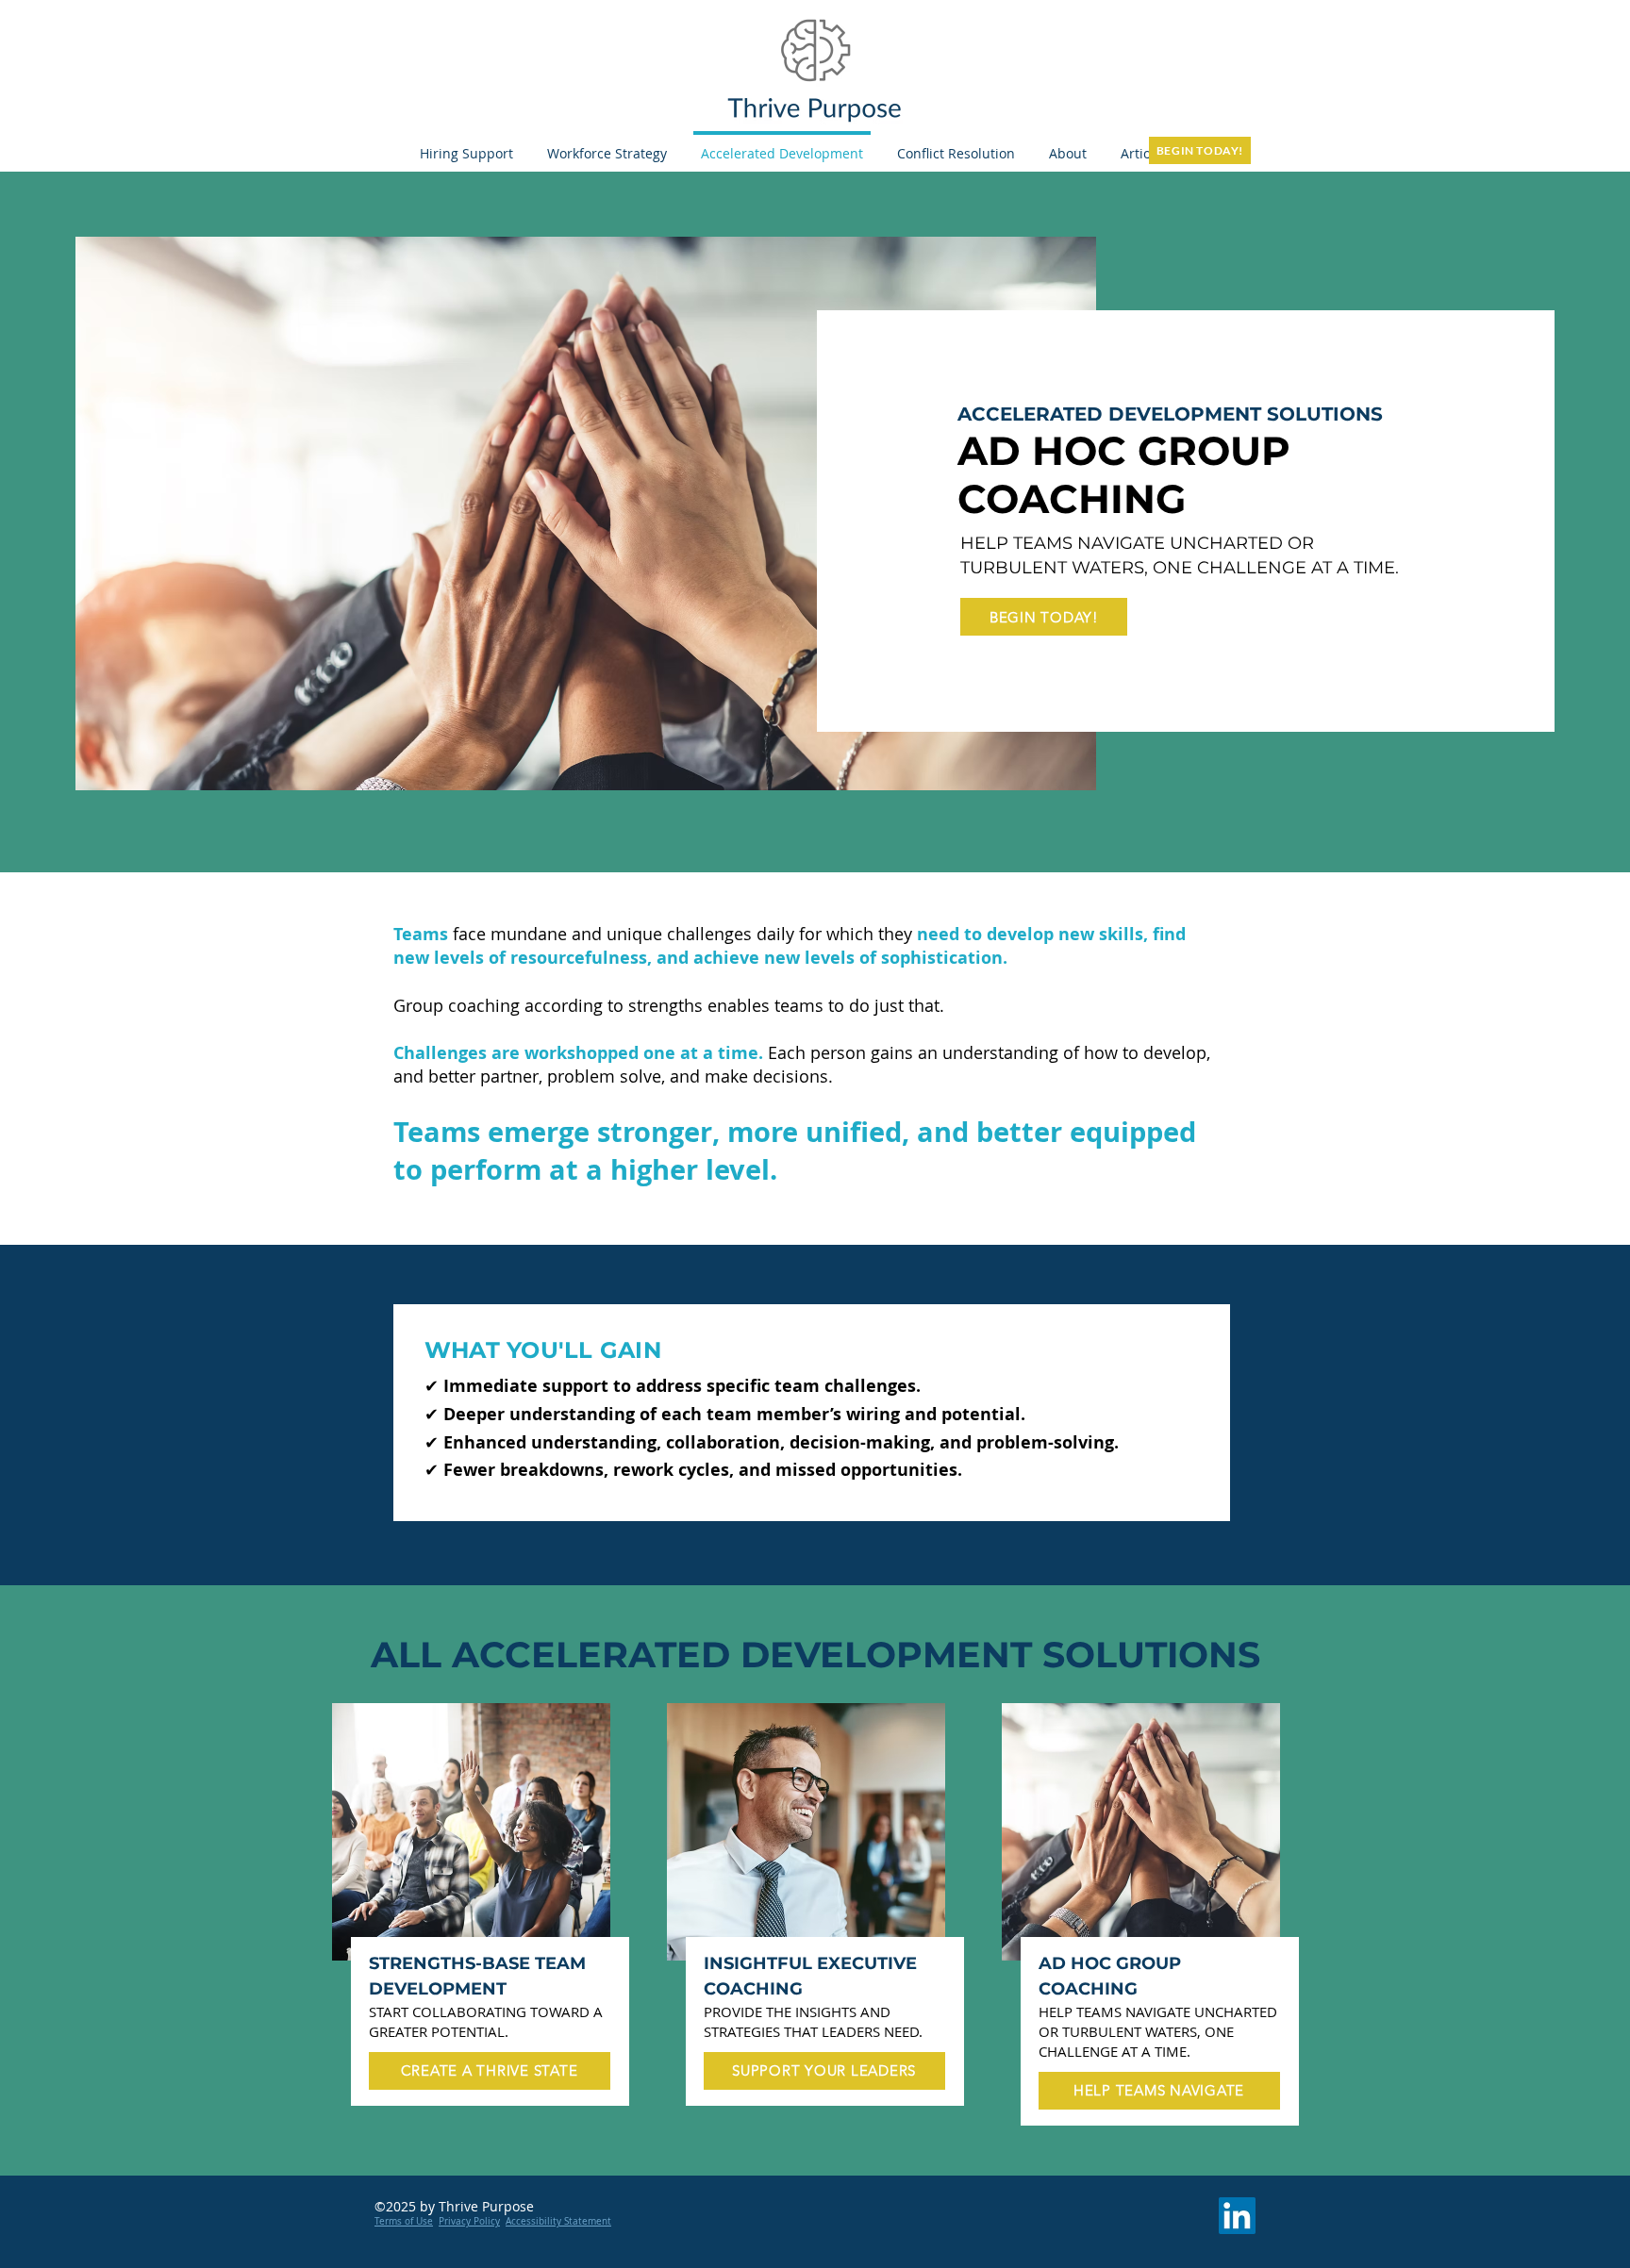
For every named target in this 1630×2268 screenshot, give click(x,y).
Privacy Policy (469, 2221)
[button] (1068, 145)
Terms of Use (404, 2221)
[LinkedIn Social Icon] (1237, 2216)
